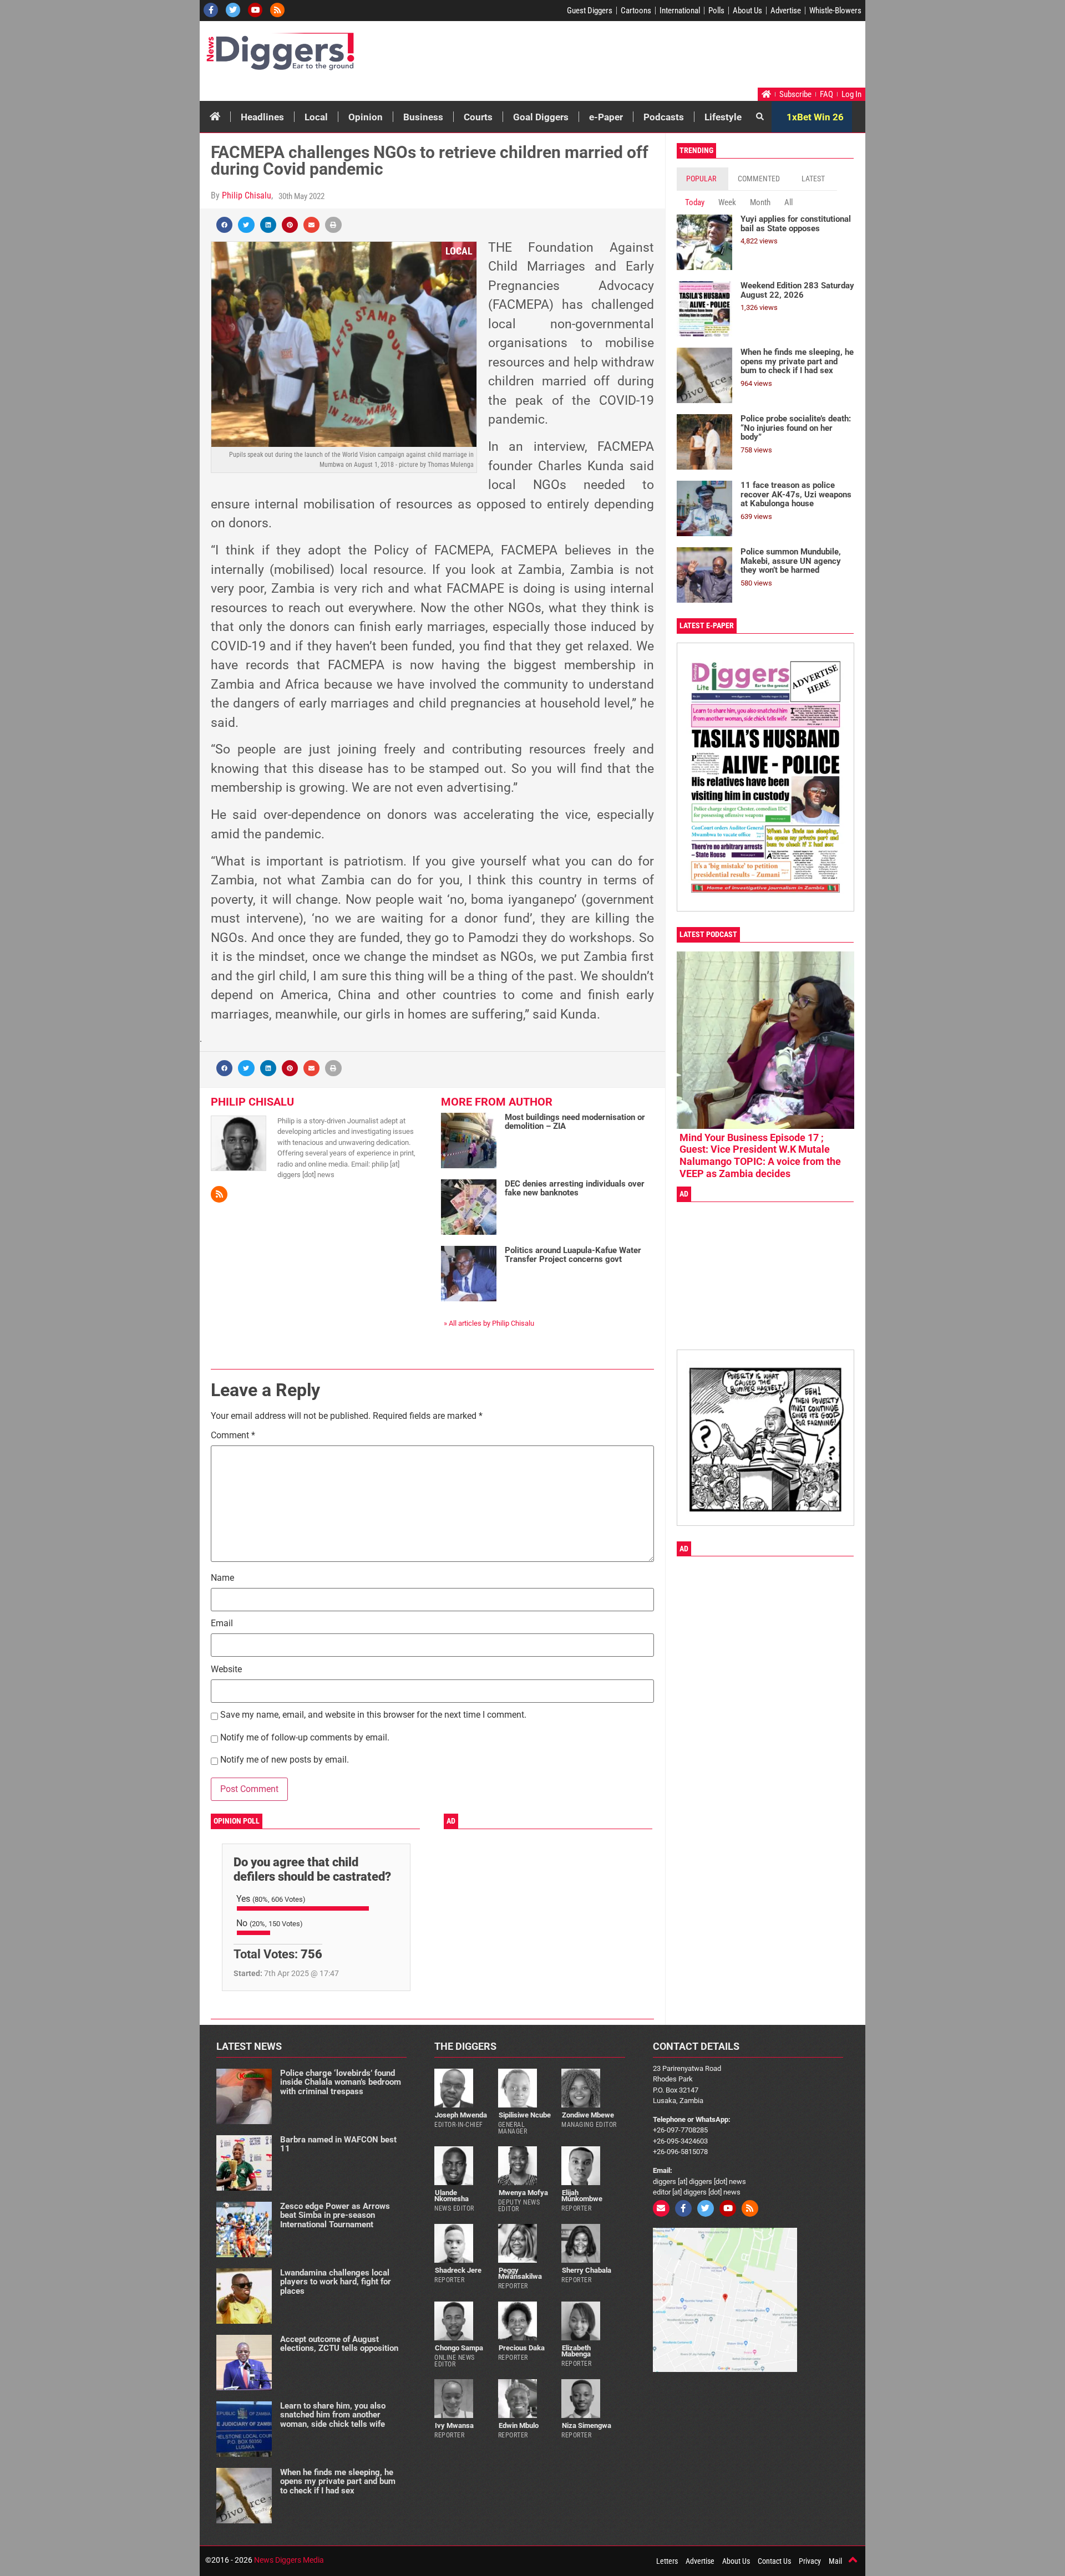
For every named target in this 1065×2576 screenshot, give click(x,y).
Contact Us (774, 2561)
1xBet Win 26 (815, 117)
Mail (835, 2561)
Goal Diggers (541, 117)
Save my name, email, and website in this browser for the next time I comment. (373, 1715)
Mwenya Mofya (523, 2193)
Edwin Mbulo (519, 2425)
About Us (747, 11)
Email (222, 1624)
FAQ (826, 94)
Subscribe (795, 94)
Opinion (366, 117)
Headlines (262, 117)
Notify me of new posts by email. (285, 1760)
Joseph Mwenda (461, 2115)
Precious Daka (522, 2348)
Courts (478, 117)
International (680, 11)
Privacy (810, 2561)
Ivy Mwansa (454, 2425)
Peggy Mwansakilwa (520, 2273)
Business (423, 117)
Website (226, 1670)
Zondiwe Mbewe (588, 2115)
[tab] (703, 179)
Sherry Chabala (587, 2270)
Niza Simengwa (587, 2425)
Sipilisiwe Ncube (525, 2115)
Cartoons (636, 11)
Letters (667, 2561)
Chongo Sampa (459, 2348)
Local (316, 117)
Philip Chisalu (247, 195)
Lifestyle (723, 117)
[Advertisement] (652, 57)
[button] (224, 225)
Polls (716, 11)
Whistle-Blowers (835, 11)
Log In (851, 94)
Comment (233, 1436)
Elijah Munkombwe (582, 2196)
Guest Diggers (590, 11)
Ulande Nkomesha (452, 2196)
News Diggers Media (289, 2560)
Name (222, 1578)
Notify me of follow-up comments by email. (305, 1738)
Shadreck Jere (458, 2270)
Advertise (786, 11)
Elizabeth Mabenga (576, 2351)
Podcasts (664, 117)
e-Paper (606, 117)
